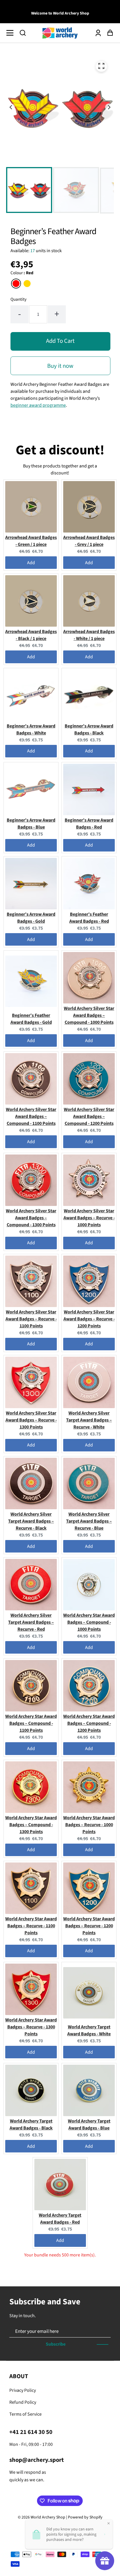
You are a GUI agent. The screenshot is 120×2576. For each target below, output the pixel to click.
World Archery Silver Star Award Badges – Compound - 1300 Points (31, 1218)
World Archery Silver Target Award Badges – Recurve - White (89, 1420)
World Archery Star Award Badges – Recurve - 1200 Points (89, 1926)
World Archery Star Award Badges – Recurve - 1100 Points (31, 1926)
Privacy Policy (23, 2390)
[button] (23, 33)
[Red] (16, 284)
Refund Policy (23, 2402)
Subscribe (56, 2344)
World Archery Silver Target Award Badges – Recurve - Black (31, 1521)
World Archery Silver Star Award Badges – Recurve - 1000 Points (89, 1218)
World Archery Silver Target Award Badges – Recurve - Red (31, 1622)
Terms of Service (25, 2414)
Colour (22, 273)
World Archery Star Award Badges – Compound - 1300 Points (31, 1825)
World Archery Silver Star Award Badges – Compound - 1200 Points (89, 1116)
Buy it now (60, 366)
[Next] (109, 107)
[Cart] (108, 33)
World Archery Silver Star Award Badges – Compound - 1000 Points (89, 1015)
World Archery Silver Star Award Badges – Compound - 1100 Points (31, 1116)
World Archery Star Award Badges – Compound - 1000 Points (89, 1622)
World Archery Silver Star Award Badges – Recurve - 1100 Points (31, 1319)
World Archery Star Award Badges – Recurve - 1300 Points (31, 2027)
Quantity (18, 299)
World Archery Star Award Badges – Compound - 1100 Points (31, 1723)
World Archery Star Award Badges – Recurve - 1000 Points (89, 1825)
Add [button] (31, 563)
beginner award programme (38, 405)
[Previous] (11, 107)
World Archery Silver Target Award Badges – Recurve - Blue (89, 1521)
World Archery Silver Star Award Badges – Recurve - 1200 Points (89, 1319)
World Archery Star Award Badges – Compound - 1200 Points (89, 1723)
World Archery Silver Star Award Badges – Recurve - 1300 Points (31, 1420)
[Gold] (27, 284)
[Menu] (12, 33)
